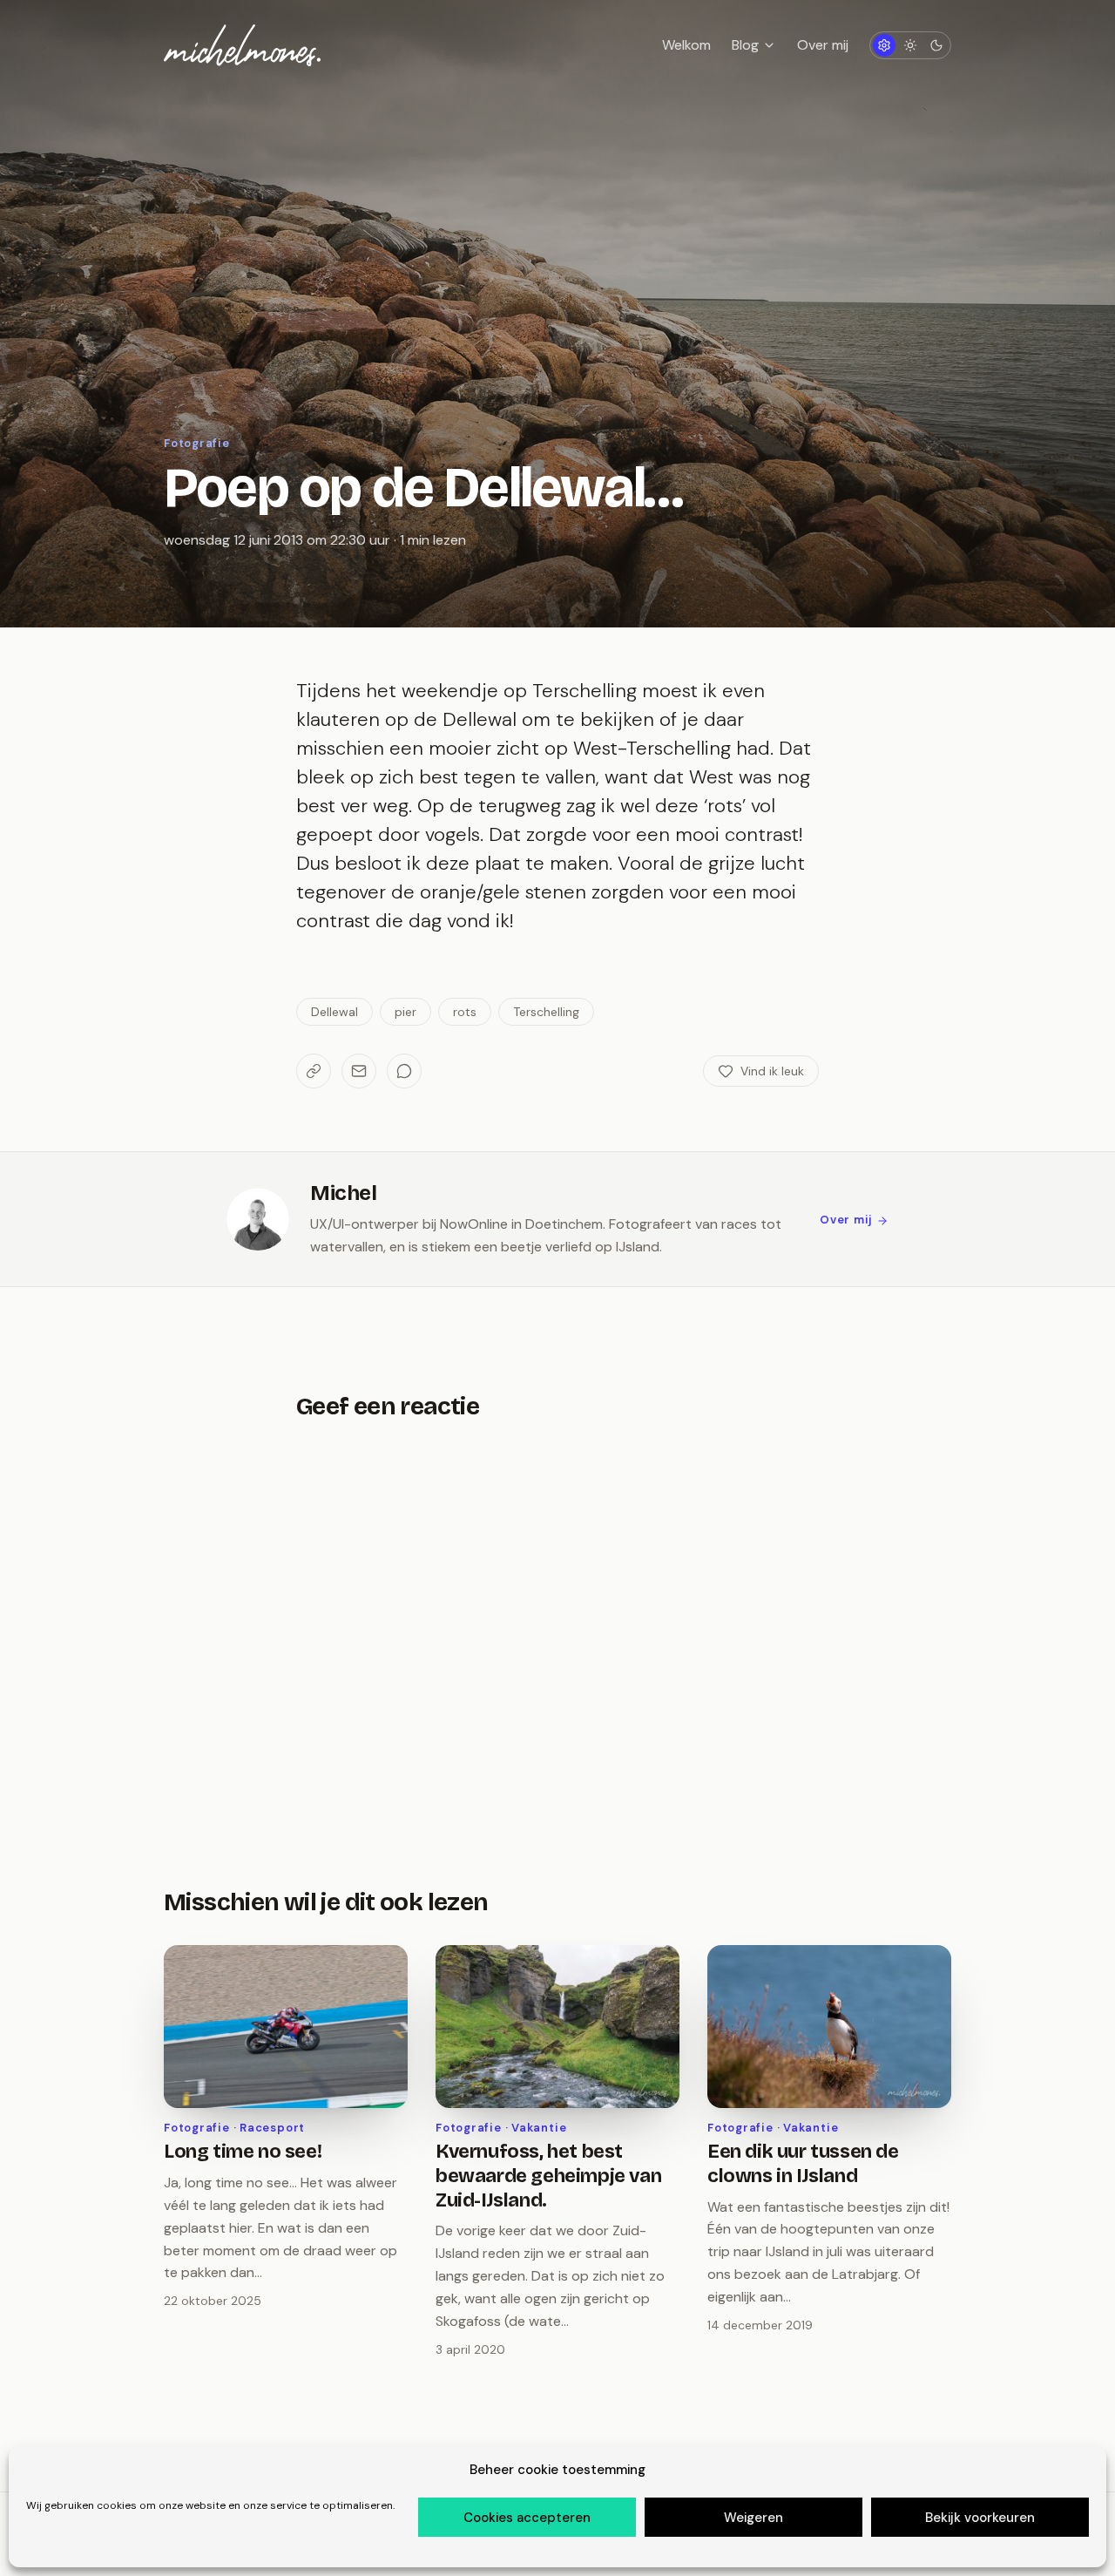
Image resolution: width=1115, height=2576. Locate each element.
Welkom (686, 45)
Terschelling (546, 1012)
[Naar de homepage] (242, 45)
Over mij (823, 45)
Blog (745, 45)
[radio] (884, 45)
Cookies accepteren (527, 2518)
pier (405, 1012)
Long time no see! (243, 2152)
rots (465, 1012)
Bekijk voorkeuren (980, 2518)
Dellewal (334, 1012)
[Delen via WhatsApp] (404, 1071)
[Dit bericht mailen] (359, 1071)
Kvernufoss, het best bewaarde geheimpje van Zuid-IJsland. (548, 2176)
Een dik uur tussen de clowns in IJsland (803, 2164)
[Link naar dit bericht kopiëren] (314, 1071)
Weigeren (753, 2518)
